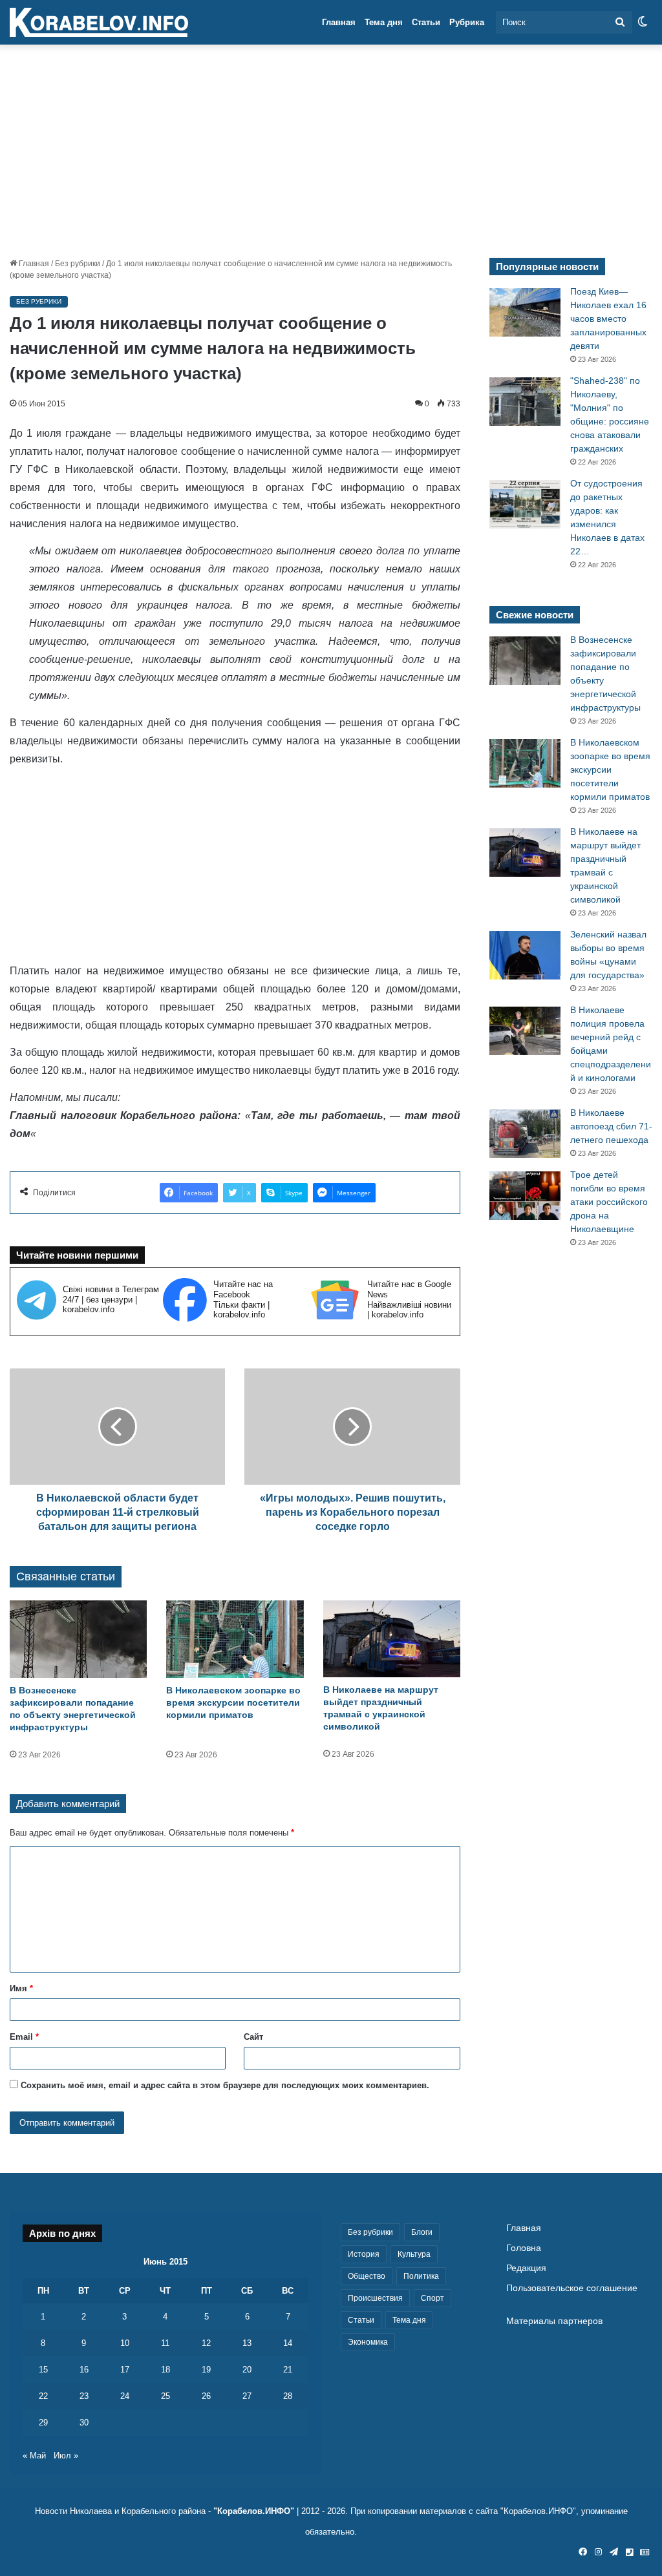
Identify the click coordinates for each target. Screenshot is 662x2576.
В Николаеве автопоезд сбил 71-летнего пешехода (611, 1126)
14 (288, 2343)
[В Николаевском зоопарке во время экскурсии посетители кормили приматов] (235, 1639)
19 (206, 2370)
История (364, 2254)
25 (165, 2396)
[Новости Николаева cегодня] (99, 23)
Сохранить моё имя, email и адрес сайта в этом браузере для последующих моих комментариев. (225, 2085)
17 (125, 2370)
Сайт (253, 2037)
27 (247, 2396)
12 (206, 2343)
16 (84, 2370)
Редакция (526, 2268)
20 (247, 2370)
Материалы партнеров (554, 2321)
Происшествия (375, 2298)
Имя (21, 1988)
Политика (421, 2276)
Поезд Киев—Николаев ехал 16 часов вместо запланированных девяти (608, 319)
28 (288, 2396)
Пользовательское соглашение (572, 2288)
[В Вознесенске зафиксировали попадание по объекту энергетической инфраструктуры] (78, 1639)
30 (84, 2423)
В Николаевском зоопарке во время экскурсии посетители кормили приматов (233, 1702)
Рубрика (467, 22)
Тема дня (384, 22)
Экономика (368, 2342)
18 (165, 2370)
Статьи (426, 22)
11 (165, 2343)
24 (125, 2396)
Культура (414, 2254)
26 (206, 2396)
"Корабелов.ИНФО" (254, 2511)
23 (84, 2396)
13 (247, 2343)
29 (43, 2423)
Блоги (422, 2232)
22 (43, 2396)
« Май (34, 2456)
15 (43, 2370)
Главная (339, 22)
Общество (367, 2276)
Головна (524, 2248)
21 (288, 2370)
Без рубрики (78, 264)
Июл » (66, 2456)
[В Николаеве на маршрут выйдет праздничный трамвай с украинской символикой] (392, 1639)
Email (24, 2037)
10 (125, 2343)
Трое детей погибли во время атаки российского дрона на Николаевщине (609, 1202)
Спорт (432, 2298)
